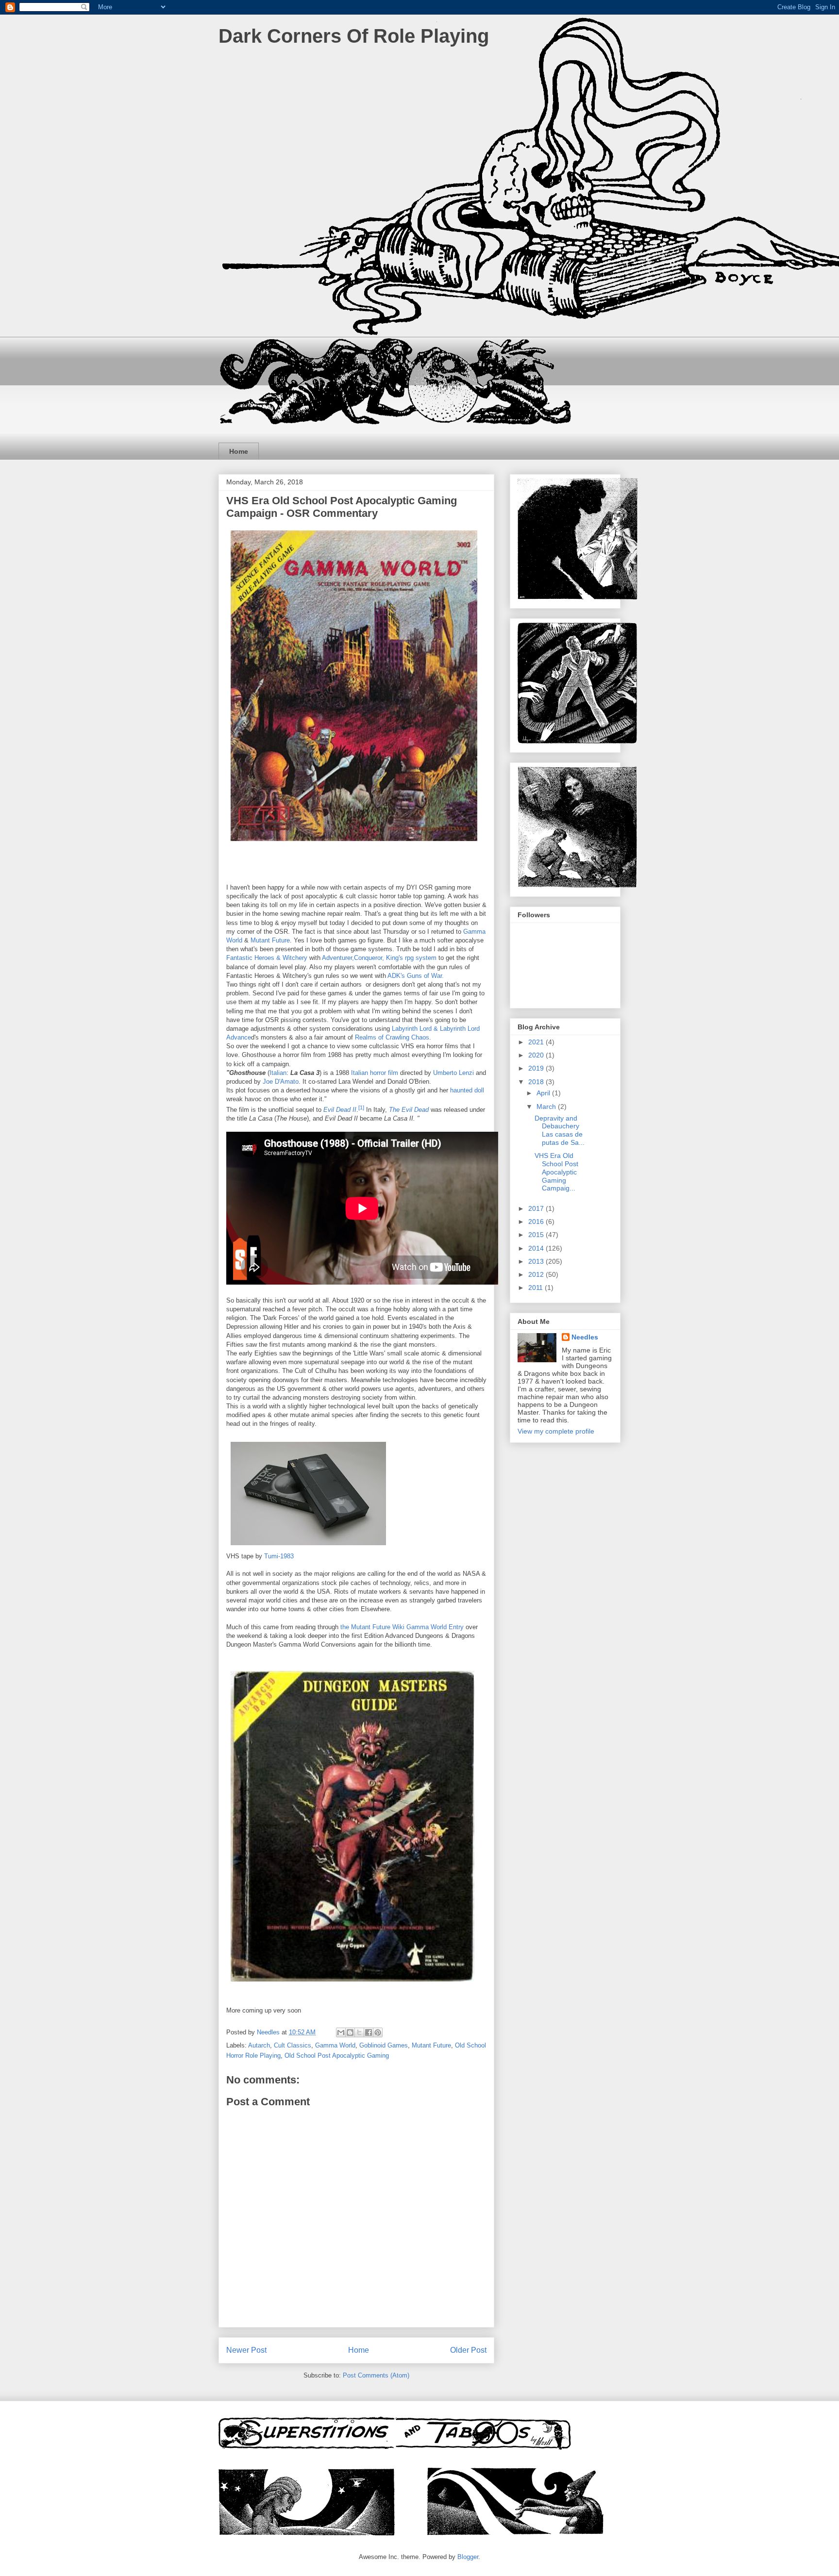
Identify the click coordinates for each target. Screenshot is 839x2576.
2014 (537, 1248)
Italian (278, 1073)
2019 (537, 1068)
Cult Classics (293, 2045)
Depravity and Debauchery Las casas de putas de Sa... (560, 1130)
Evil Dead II (340, 1110)
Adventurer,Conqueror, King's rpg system (379, 958)
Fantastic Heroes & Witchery (268, 958)
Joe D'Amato (281, 1082)
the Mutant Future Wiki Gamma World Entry (403, 1627)
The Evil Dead (409, 1110)
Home (239, 451)
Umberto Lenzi (453, 1073)
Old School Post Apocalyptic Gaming (337, 2056)
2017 (537, 1208)
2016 (537, 1222)
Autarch (259, 2045)
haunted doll (467, 1090)
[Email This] (341, 2032)
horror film (384, 1073)
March (547, 1106)
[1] (361, 1107)
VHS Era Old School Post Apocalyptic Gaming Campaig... (556, 1172)
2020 (537, 1055)
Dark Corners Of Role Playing (354, 36)
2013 (537, 1261)
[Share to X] (359, 2032)
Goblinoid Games (384, 2045)
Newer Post (246, 2350)
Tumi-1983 (279, 1556)
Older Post (468, 2350)
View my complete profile (556, 1431)
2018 (537, 1082)
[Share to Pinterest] (378, 2032)
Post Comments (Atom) (376, 2375)
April (544, 1093)
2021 (537, 1042)
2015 (537, 1235)
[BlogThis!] (350, 2032)
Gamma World (335, 2045)
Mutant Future (270, 940)
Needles (585, 1337)
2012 (537, 1274)
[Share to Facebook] (369, 2032)
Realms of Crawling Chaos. (393, 1037)
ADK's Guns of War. (416, 976)
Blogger (468, 2557)
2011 (537, 1288)
